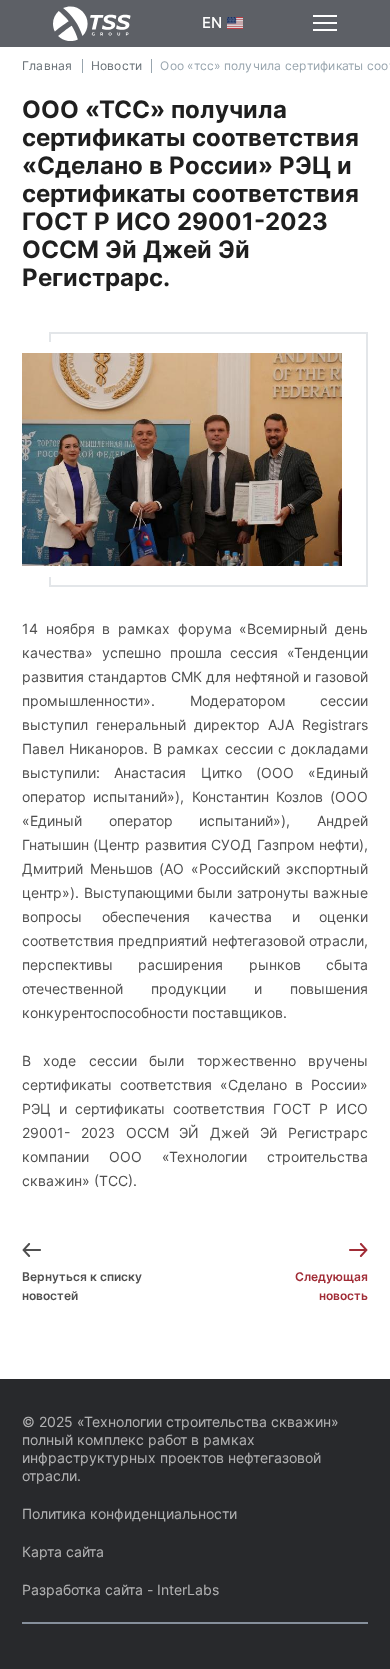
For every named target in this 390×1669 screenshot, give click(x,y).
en (212, 22)
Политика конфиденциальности (129, 1513)
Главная (47, 65)
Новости (117, 65)
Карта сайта (63, 1551)
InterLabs (188, 1589)
